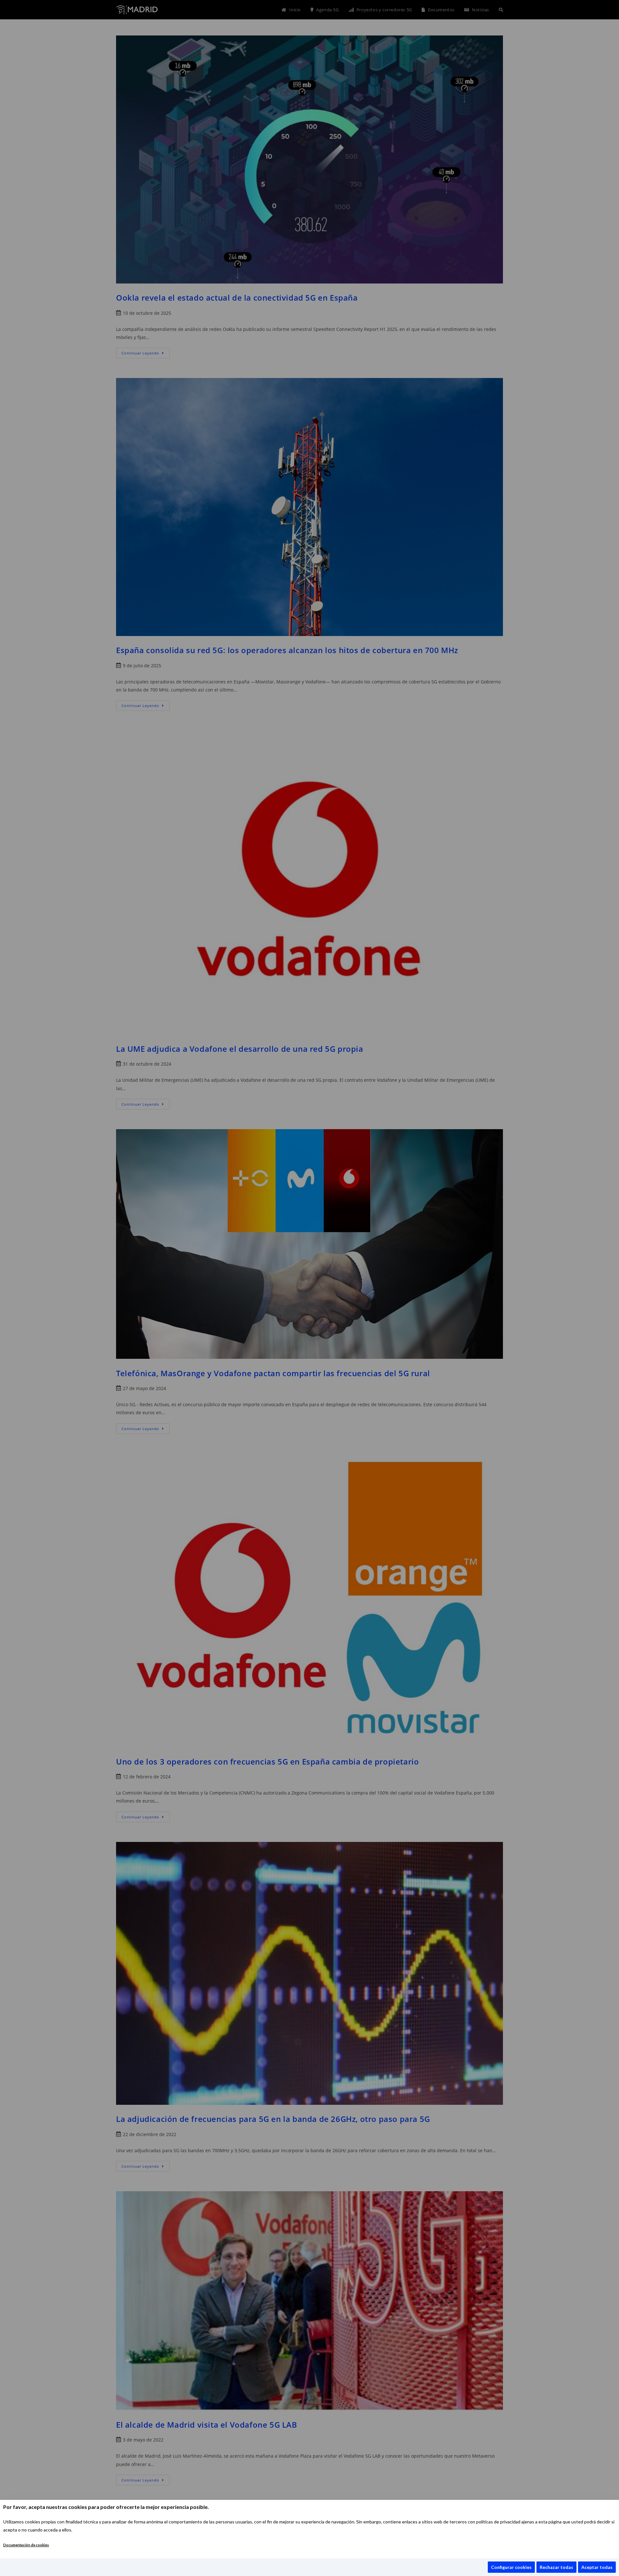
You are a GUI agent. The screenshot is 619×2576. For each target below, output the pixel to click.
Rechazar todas (556, 2567)
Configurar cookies (511, 2567)
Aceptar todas (597, 2567)
